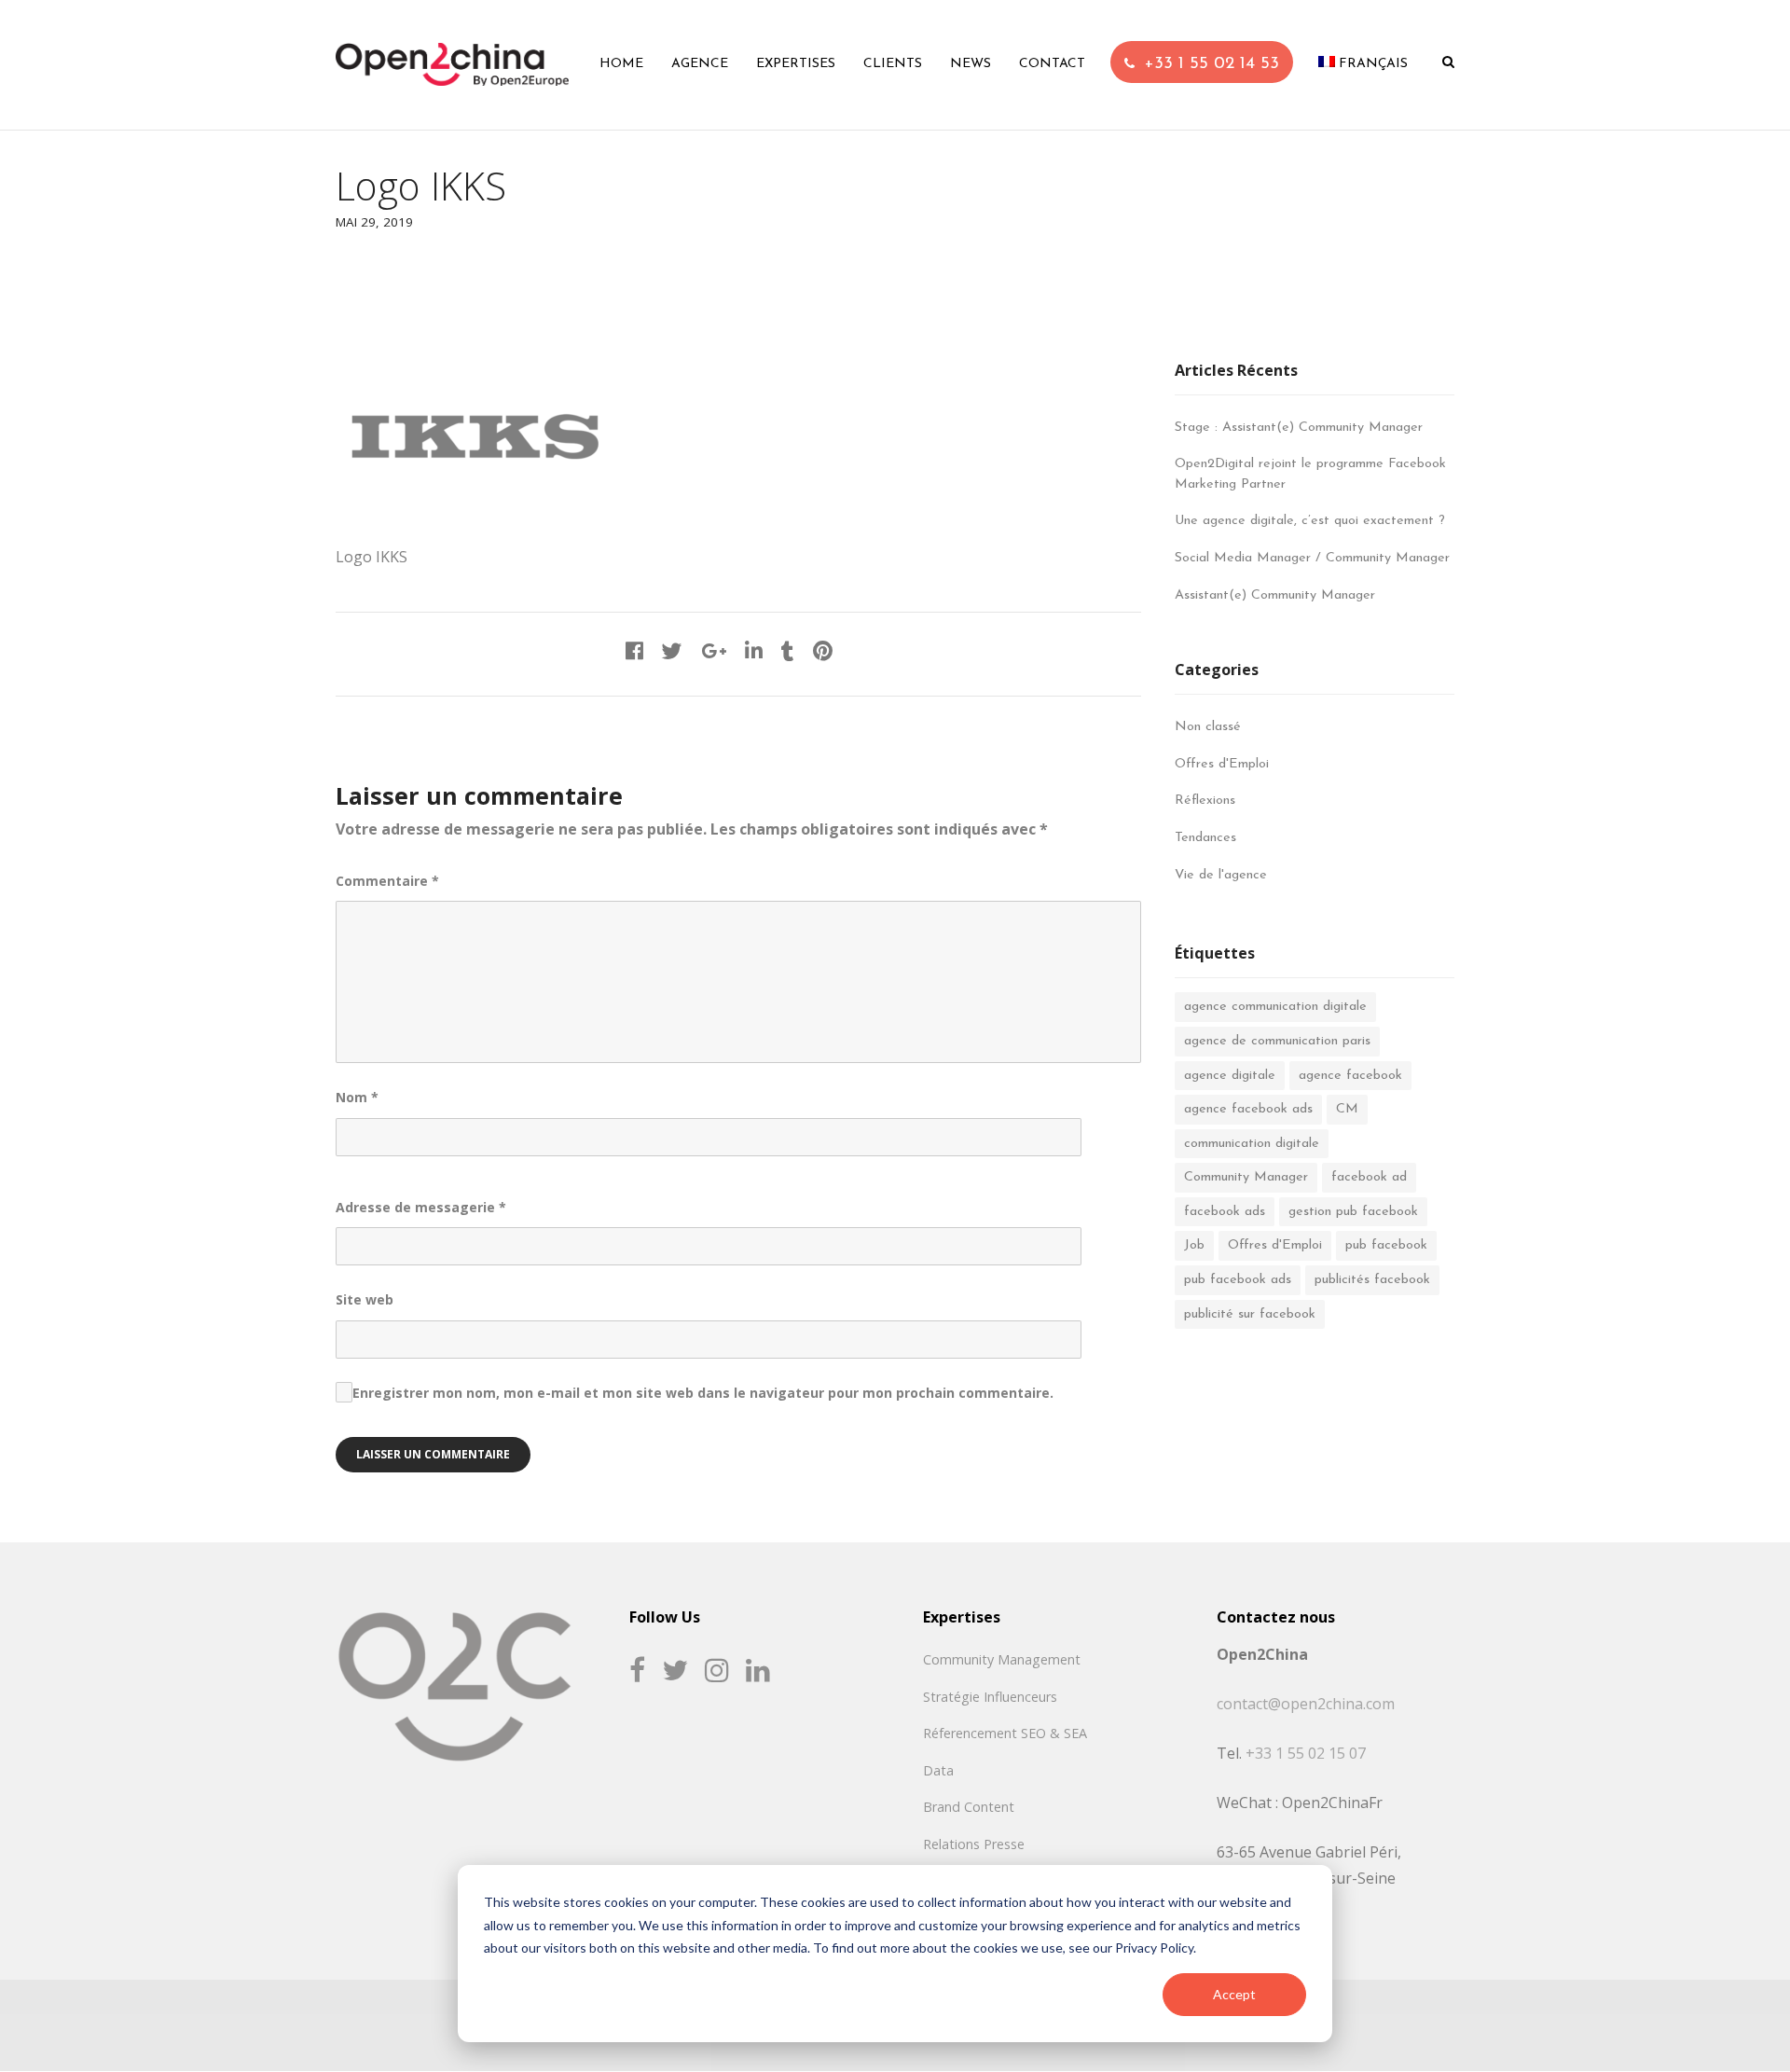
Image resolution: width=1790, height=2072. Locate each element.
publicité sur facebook (1250, 1314)
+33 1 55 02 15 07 (1306, 1753)
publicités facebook (1372, 1280)
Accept (1234, 1994)
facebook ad (1369, 1177)
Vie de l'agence (1221, 875)
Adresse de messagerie (421, 1207)
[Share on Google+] (714, 653)
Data (938, 1770)
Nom (357, 1097)
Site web (365, 1299)
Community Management (1002, 1659)
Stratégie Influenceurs (990, 1697)
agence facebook (1350, 1076)
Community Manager (1246, 1177)
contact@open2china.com (1306, 1704)
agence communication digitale (1275, 1007)
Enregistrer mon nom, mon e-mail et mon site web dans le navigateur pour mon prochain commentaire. (703, 1393)
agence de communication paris (1277, 1041)
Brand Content (969, 1807)
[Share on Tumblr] (788, 653)
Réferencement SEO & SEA (1005, 1733)
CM (1347, 1109)
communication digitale (1252, 1144)
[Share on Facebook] (634, 653)
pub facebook (1386, 1245)
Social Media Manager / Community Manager (1312, 558)
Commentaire (387, 881)
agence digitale (1230, 1076)
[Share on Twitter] (672, 653)
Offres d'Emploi (1222, 764)
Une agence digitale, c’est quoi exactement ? (1310, 521)
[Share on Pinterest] (823, 653)
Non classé (1208, 727)
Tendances (1205, 838)
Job (1194, 1245)
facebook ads (1225, 1212)
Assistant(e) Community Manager (1275, 595)
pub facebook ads (1238, 1280)
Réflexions (1205, 801)
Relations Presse (974, 1844)
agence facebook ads (1248, 1109)
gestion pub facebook (1353, 1212)
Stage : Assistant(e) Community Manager (1299, 428)
